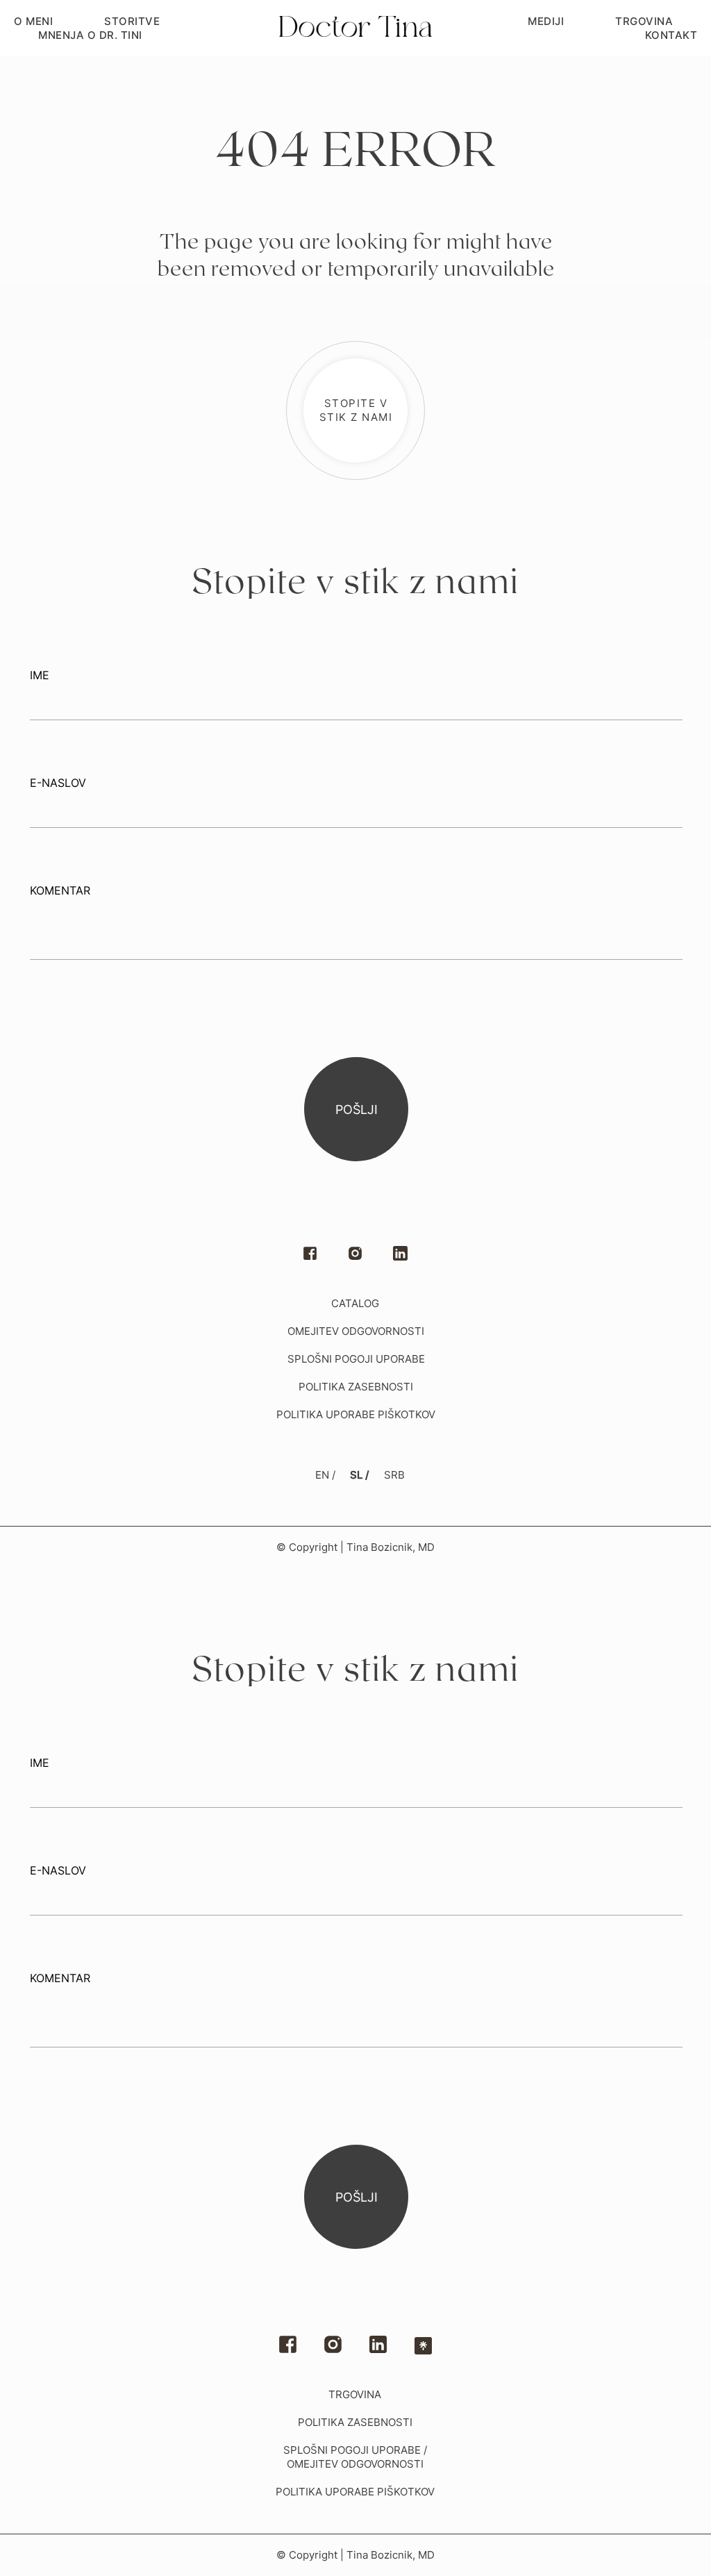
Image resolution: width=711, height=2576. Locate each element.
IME (40, 675)
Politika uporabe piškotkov (356, 1414)
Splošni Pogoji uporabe (356, 1359)
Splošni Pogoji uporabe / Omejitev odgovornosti (355, 2457)
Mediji (546, 21)
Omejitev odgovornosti (356, 1331)
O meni (33, 21)
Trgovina (644, 21)
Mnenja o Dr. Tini (90, 35)
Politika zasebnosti (355, 2422)
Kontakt (671, 35)
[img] (378, 2344)
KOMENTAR (60, 890)
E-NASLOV (58, 783)
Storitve (132, 21)
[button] (355, 410)
